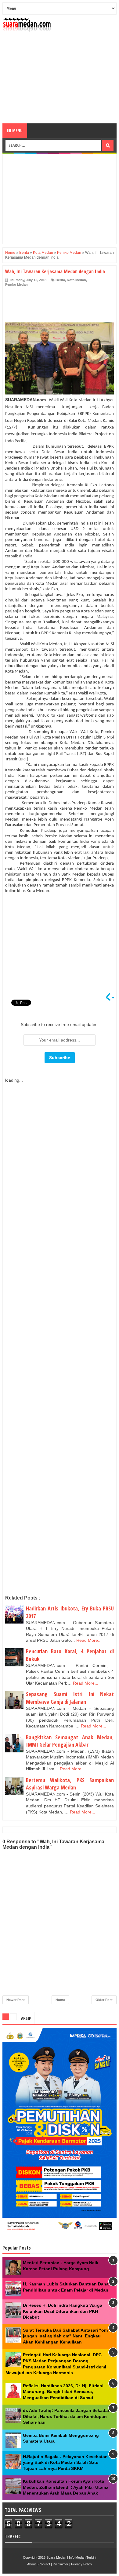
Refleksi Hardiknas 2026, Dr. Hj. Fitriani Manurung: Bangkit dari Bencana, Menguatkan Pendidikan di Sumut (63, 2392)
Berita (60, 280)
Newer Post (16, 2000)
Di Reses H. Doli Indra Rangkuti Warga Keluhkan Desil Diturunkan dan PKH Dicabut (63, 2311)
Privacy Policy (82, 2564)
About (31, 2564)
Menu (17, 131)
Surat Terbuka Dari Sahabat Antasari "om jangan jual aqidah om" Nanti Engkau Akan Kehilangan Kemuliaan (65, 2336)
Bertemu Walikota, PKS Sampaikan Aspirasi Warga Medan (70, 1784)
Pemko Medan (16, 284)
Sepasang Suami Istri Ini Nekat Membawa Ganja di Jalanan (70, 1698)
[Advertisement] (60, 78)
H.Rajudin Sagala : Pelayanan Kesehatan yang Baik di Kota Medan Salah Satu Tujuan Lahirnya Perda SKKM (65, 2462)
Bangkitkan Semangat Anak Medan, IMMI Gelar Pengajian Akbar (70, 1741)
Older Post (104, 2000)
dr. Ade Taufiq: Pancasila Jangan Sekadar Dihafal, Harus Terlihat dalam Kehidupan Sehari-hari (66, 2416)
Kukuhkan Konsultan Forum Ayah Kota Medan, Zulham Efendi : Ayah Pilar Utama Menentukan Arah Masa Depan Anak (66, 2487)
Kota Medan (76, 280)
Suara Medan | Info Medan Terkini (71, 2557)
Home (60, 2000)
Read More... (89, 1640)
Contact (44, 2564)
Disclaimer (61, 2564)
